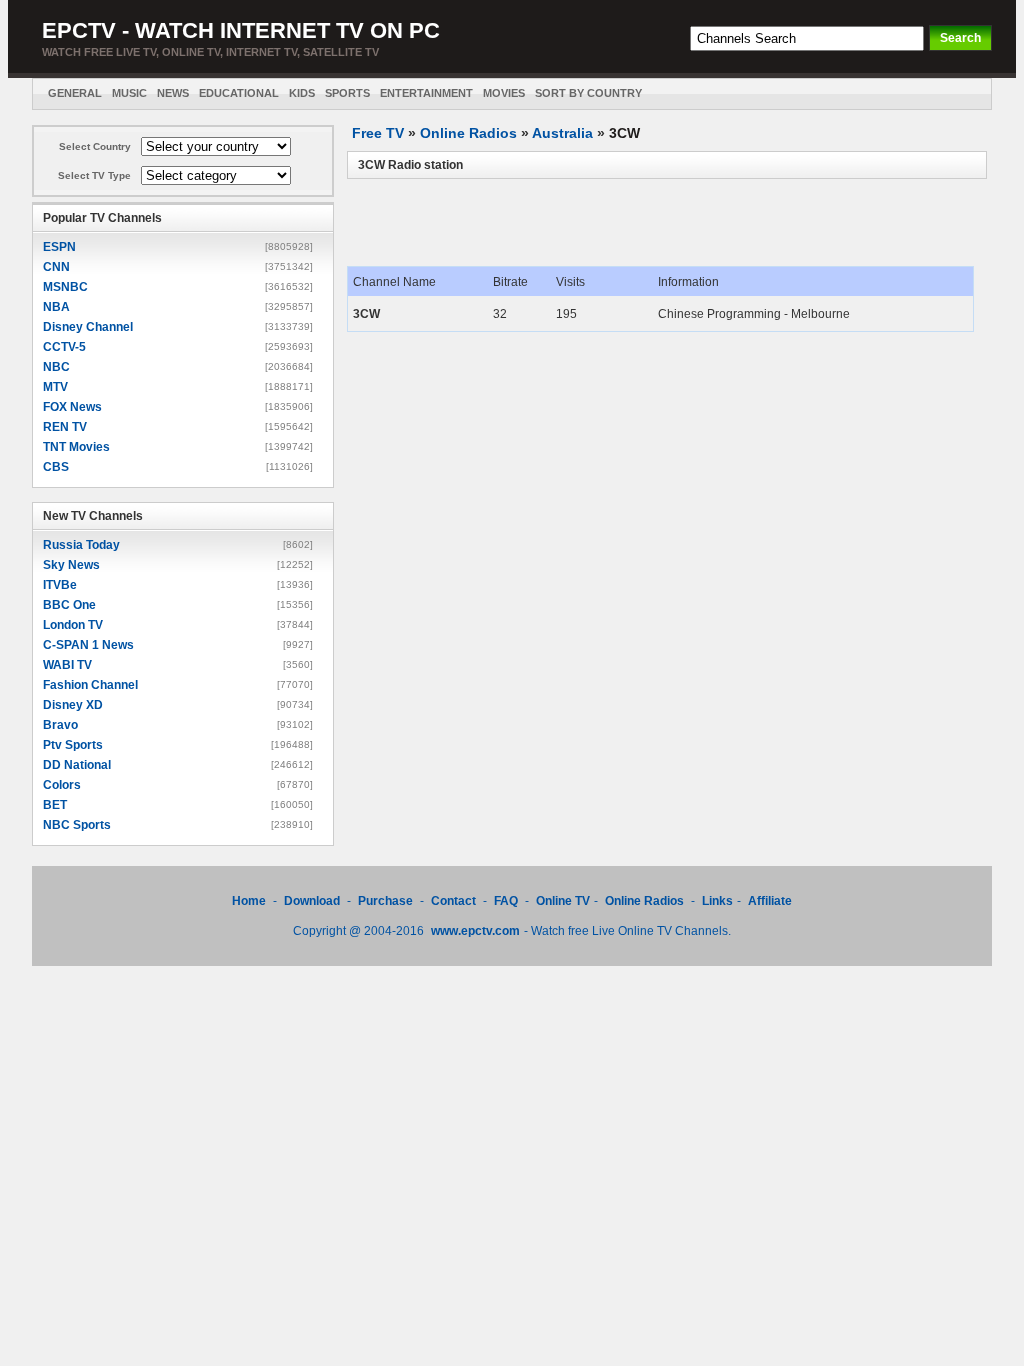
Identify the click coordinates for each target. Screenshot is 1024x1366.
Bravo (60, 725)
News (173, 93)
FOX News (72, 407)
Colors (62, 785)
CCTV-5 (64, 347)
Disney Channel (88, 327)
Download (313, 901)
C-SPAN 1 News (88, 645)
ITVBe (60, 585)
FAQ (506, 901)
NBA (56, 307)
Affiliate (770, 901)
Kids (302, 93)
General (75, 93)
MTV (55, 387)
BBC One (69, 605)
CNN (56, 267)
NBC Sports (77, 825)
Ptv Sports (73, 745)
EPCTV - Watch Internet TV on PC (241, 30)
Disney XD (73, 705)
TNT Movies (76, 447)
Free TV (378, 133)
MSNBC (65, 287)
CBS (56, 467)
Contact (453, 901)
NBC (56, 367)
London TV (73, 625)
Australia (562, 133)
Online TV (563, 901)
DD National (77, 765)
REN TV (65, 427)
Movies (504, 93)
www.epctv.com (475, 931)
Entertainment (426, 93)
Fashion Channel (90, 685)
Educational (239, 93)
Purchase (385, 901)
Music (129, 93)
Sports (347, 93)
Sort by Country (588, 93)
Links (717, 901)
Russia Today (81, 545)
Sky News (71, 565)
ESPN (59, 247)
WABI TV (67, 665)
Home (249, 901)
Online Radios (468, 133)
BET (55, 805)
